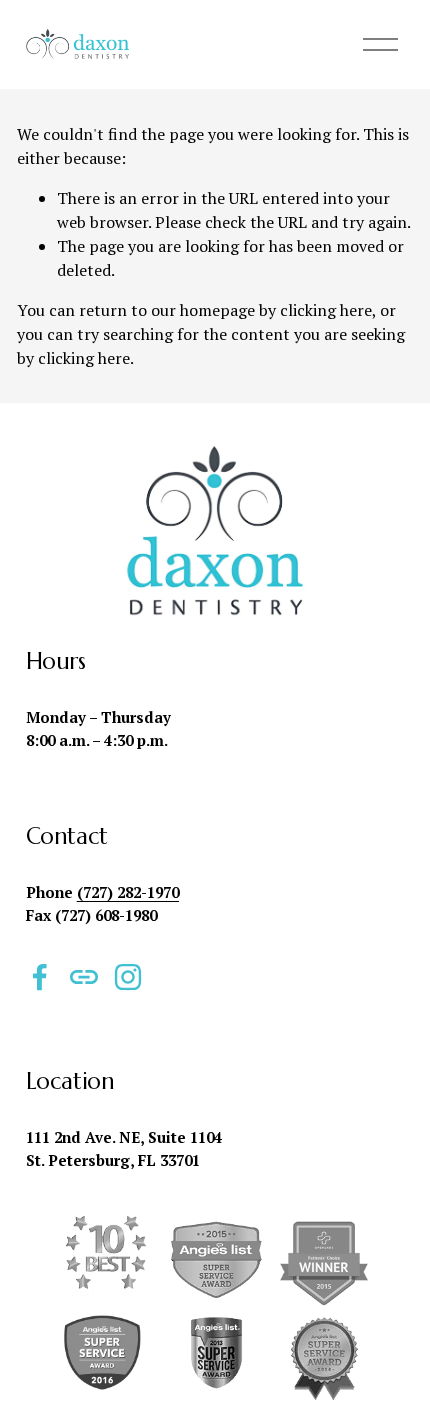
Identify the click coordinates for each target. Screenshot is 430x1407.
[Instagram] (128, 977)
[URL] (84, 977)
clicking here (326, 310)
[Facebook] (40, 977)
